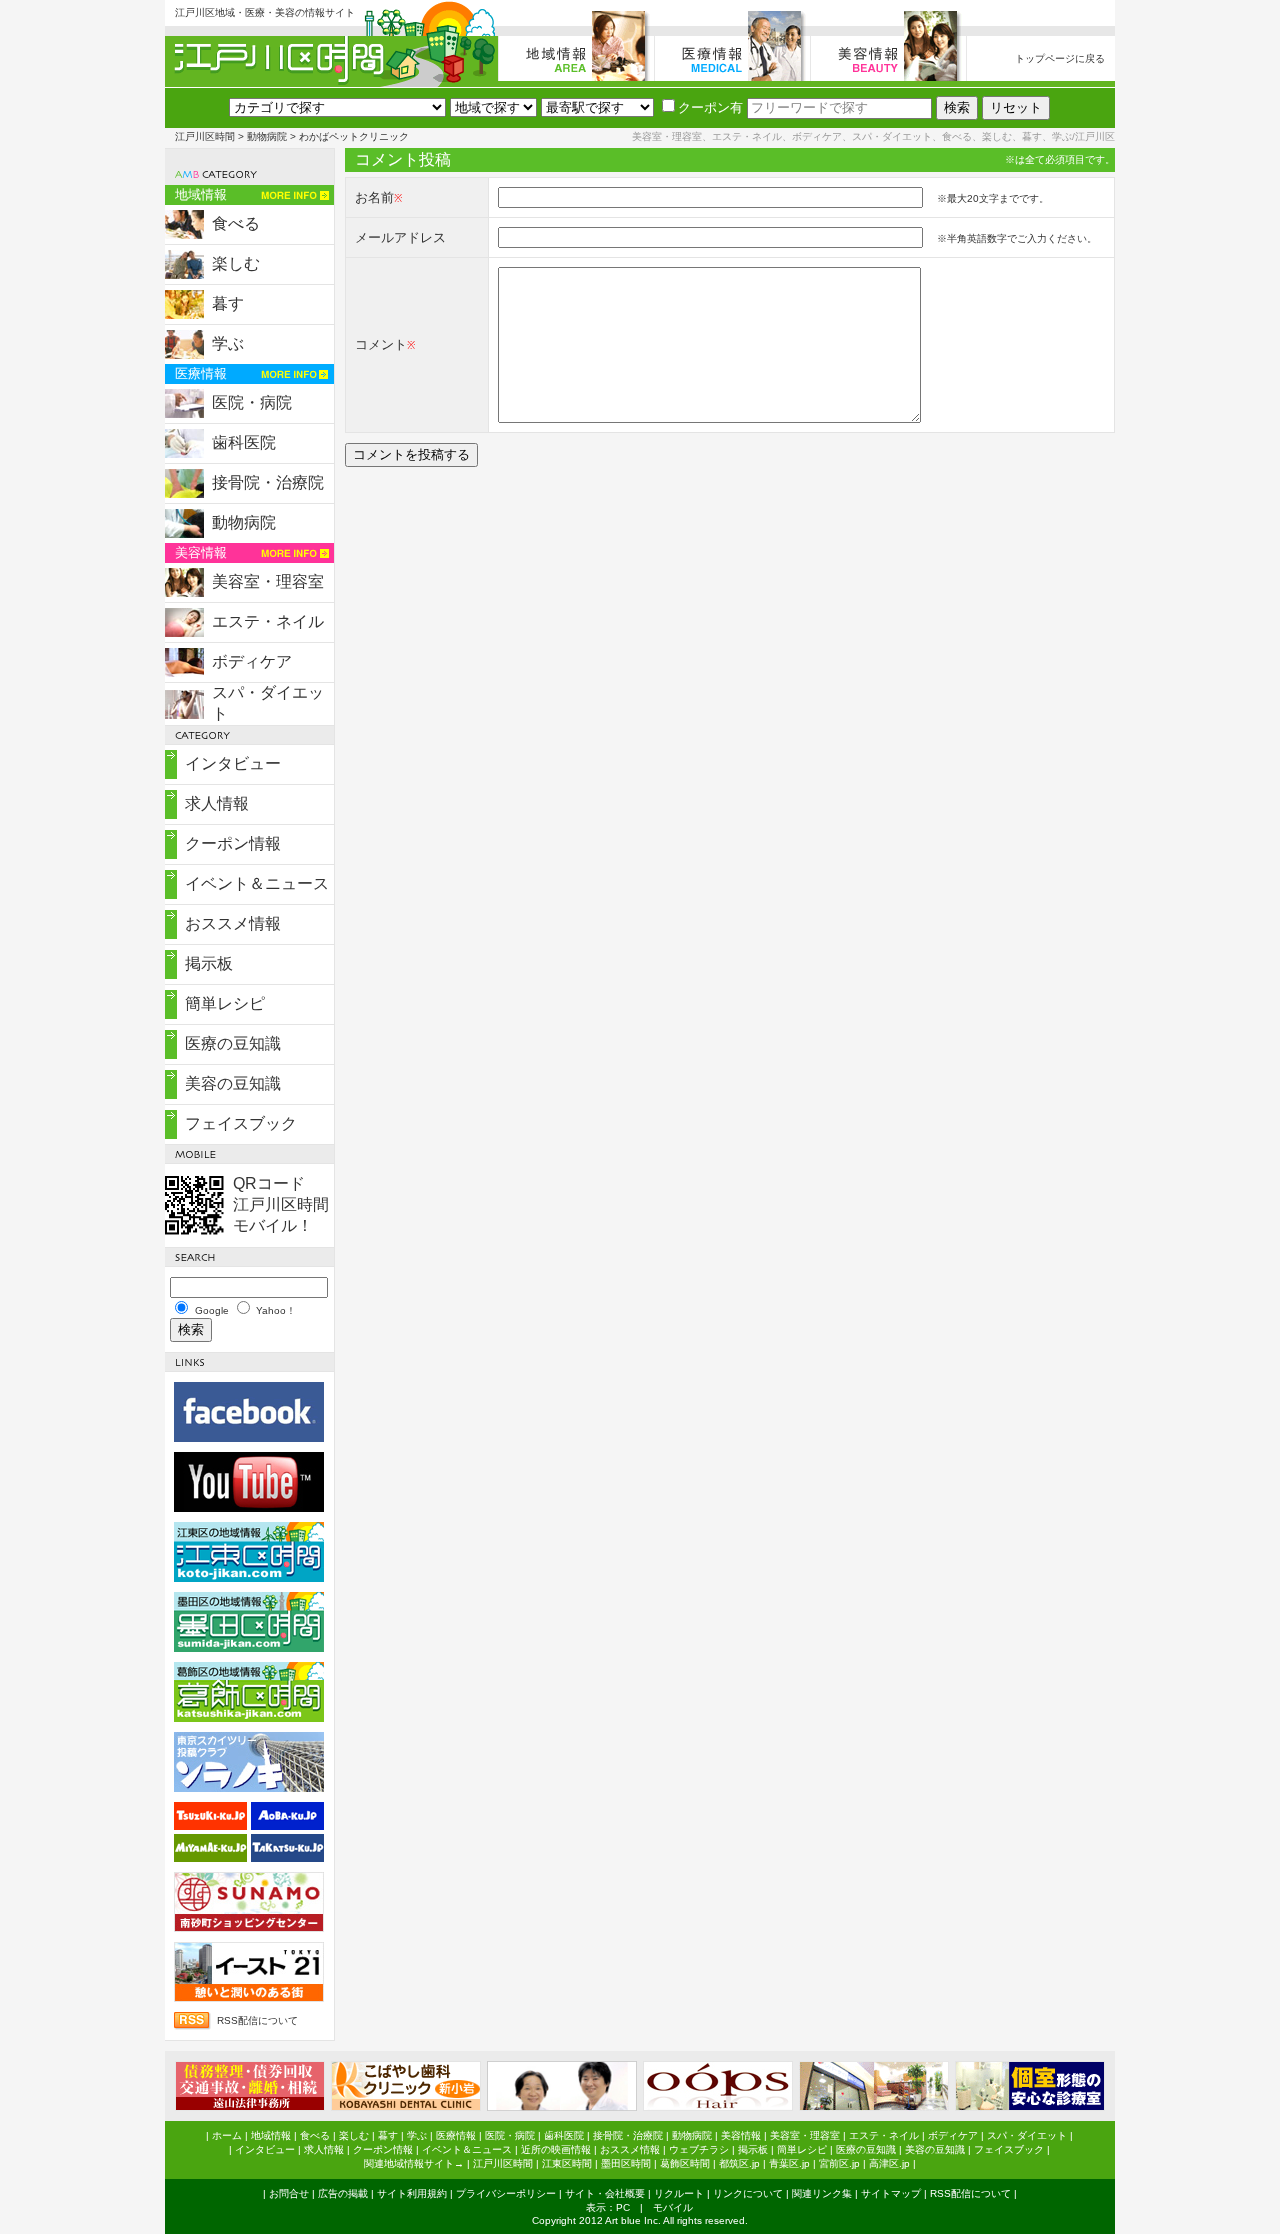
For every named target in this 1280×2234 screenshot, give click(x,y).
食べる (236, 223)
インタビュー (233, 763)
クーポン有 (710, 107)
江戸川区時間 (205, 136)
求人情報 (217, 803)
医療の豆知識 (233, 1043)
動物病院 (267, 136)
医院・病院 (252, 402)
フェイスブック (241, 1123)
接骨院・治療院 (268, 482)
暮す (228, 303)
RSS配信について (257, 2020)
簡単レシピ (225, 1003)
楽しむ (236, 263)
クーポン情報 (233, 843)
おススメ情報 (233, 923)
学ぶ (228, 343)
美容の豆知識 (233, 1083)
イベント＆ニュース (257, 883)
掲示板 (209, 963)
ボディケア (252, 661)
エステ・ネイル (268, 621)
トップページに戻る (1060, 58)
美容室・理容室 (268, 581)
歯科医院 (244, 442)
